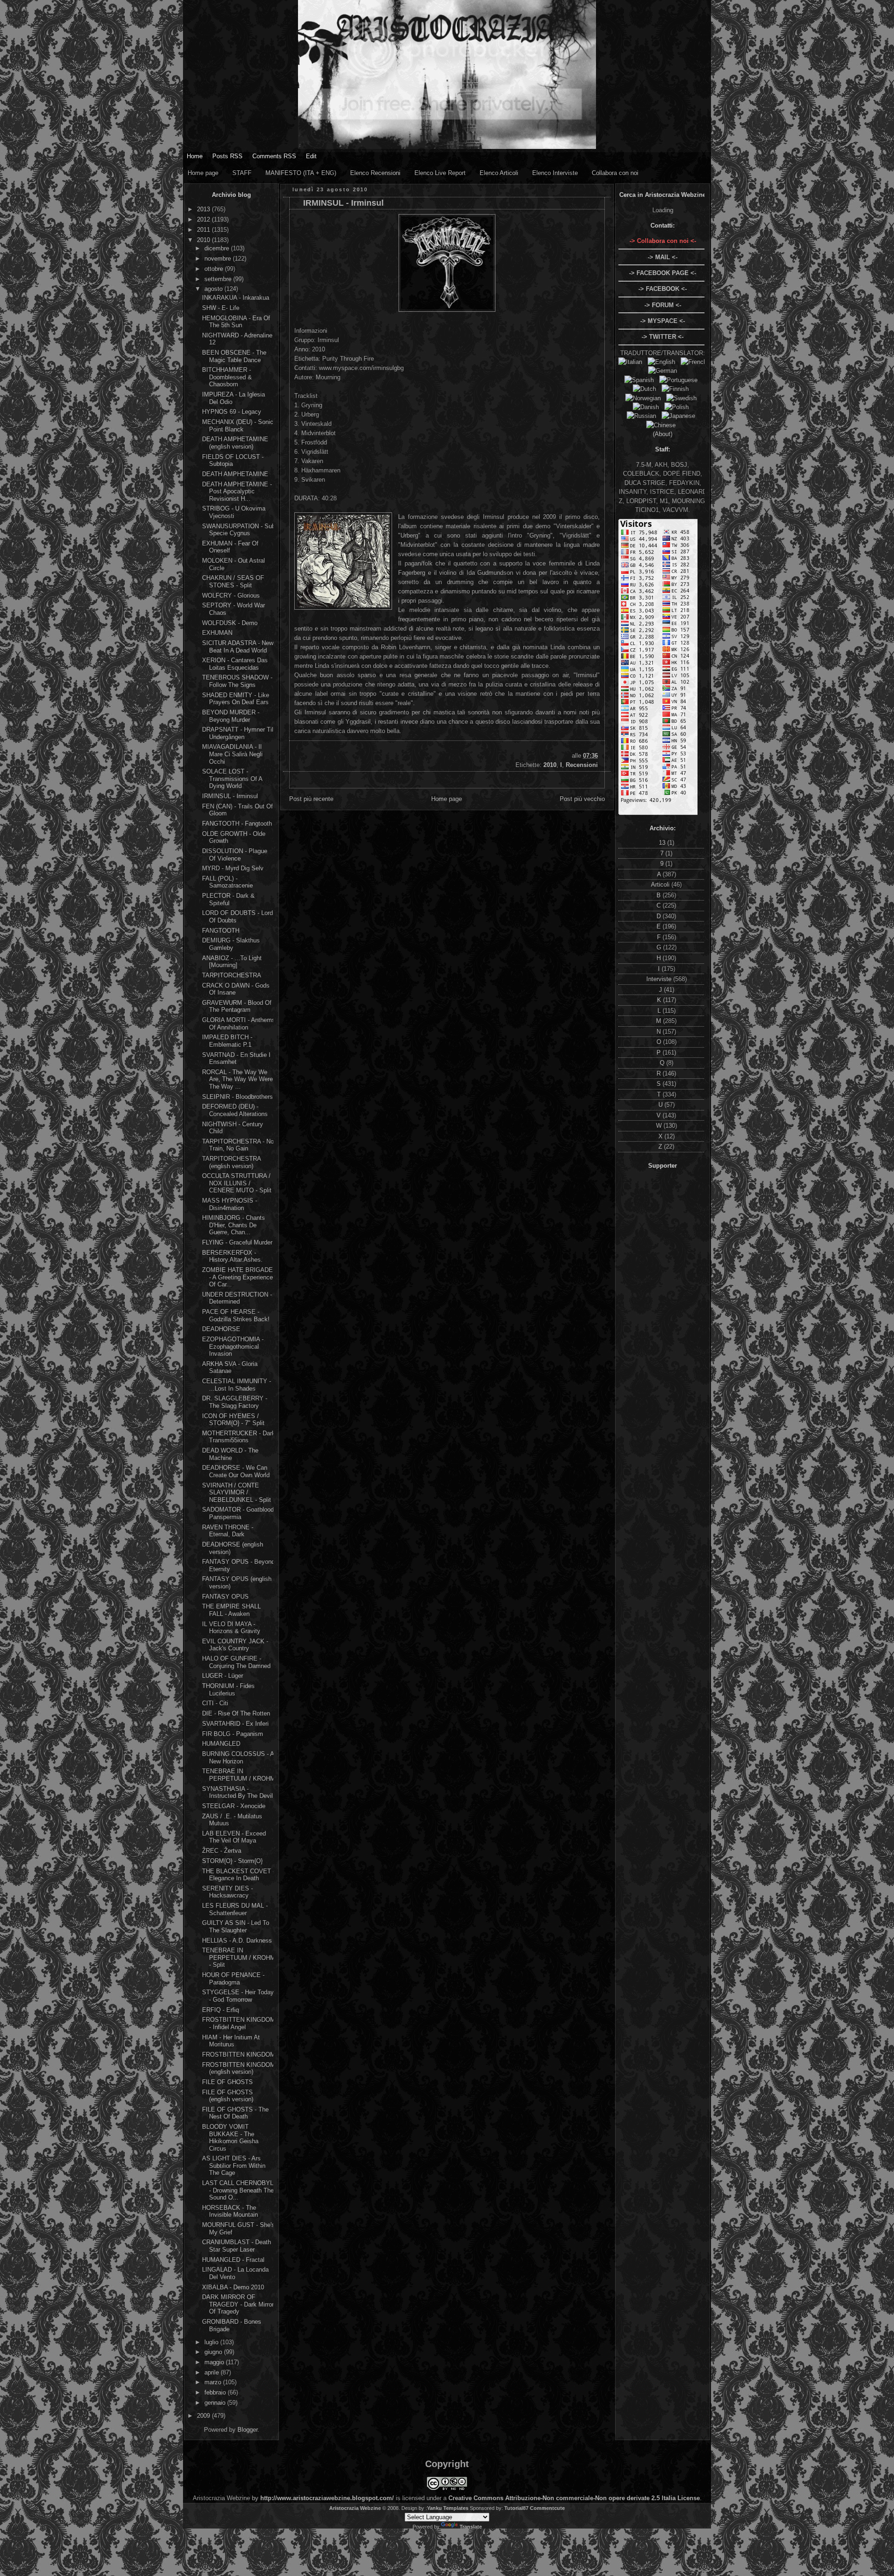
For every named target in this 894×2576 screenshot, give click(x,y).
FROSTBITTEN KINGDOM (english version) (239, 2068)
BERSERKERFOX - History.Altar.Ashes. (232, 1256)
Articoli (661, 884)
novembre (219, 259)
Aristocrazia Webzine (355, 2508)
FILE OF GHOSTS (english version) (228, 2096)
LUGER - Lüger (223, 1676)
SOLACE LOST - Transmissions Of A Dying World (232, 779)
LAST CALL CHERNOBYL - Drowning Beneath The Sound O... (238, 2190)
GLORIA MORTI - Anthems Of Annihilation (239, 1024)
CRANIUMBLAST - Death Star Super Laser (237, 2246)
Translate (471, 2527)
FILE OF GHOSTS (227, 2082)
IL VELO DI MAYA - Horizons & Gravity (231, 1628)
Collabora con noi (615, 173)
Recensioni (582, 765)
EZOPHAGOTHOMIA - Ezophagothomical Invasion (233, 1346)
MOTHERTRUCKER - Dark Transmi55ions (239, 1437)
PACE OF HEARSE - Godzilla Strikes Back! (236, 1315)
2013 (204, 209)
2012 (204, 219)
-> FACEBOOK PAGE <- (663, 273)
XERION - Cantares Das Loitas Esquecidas (235, 664)
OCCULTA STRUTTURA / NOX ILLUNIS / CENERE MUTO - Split (237, 1183)
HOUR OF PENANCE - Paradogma (233, 1979)
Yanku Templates (448, 2508)
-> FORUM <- (663, 305)
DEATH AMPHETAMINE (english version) (235, 443)
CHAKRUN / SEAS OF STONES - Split (233, 582)
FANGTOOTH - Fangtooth (237, 824)
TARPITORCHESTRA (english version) (231, 1162)
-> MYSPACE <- (663, 321)
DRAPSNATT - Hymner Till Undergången (238, 733)
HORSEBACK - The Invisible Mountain (230, 2211)
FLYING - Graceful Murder (237, 1242)
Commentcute (547, 2508)
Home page (203, 173)
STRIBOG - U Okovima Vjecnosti (234, 512)
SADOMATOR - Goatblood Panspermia (238, 1513)
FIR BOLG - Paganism (233, 1734)
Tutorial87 (516, 2508)
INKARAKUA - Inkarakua (236, 298)
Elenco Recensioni (375, 173)
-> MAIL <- (663, 257)
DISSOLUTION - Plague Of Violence (235, 855)
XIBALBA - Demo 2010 (233, 2287)
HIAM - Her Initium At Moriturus (231, 2041)
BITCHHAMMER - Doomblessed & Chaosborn (227, 377)
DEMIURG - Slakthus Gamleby (231, 944)
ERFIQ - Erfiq (220, 2010)
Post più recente (311, 799)
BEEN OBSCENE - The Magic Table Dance (234, 356)
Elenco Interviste (555, 173)
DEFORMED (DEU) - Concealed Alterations (235, 1110)
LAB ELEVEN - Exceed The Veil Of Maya (234, 1837)
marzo (214, 2382)
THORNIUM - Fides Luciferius (228, 1690)
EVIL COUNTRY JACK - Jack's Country (235, 1645)
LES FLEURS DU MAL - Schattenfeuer (235, 1909)
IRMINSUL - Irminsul (230, 796)
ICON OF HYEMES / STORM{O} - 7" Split (233, 1420)
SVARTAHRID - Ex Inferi (235, 1724)
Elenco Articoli (499, 173)
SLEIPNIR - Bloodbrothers (237, 1097)
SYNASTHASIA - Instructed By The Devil (237, 1792)
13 (663, 843)
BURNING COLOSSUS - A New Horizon (238, 1758)
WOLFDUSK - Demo (230, 623)
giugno (214, 2352)
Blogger (247, 2430)
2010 (204, 240)
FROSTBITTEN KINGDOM (239, 2055)
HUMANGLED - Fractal (233, 2260)
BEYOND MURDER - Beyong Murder (231, 716)
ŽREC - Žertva (222, 1851)
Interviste (660, 979)
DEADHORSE (221, 1329)
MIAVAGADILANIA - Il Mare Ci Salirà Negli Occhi (232, 754)
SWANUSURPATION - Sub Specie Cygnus (239, 530)
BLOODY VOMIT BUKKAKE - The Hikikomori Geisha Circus (230, 2138)
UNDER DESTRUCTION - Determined (237, 1298)
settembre (219, 279)
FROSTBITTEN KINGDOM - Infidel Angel (239, 2023)
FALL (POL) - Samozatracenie (227, 882)
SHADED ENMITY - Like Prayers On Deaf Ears (236, 699)
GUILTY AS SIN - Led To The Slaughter (236, 1927)
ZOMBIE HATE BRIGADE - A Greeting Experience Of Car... (237, 1277)
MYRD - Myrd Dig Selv (233, 868)
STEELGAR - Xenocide (234, 1806)
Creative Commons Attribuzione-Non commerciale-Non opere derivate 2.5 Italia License (574, 2498)
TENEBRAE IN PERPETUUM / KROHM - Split (239, 1957)
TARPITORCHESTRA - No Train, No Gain (238, 1145)
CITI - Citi (215, 1703)
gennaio (216, 2403)
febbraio (216, 2392)
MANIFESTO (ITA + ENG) (301, 173)
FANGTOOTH (221, 931)
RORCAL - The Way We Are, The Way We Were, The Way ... (238, 1079)
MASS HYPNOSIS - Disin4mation (230, 1204)
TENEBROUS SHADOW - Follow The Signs (237, 681)
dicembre (218, 248)
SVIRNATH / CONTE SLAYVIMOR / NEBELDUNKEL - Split (237, 1493)
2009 (204, 2416)
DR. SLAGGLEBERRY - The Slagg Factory (235, 1402)
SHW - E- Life (221, 308)
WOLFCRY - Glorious (231, 595)
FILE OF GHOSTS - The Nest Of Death (235, 2113)
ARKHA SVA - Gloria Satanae (230, 1368)
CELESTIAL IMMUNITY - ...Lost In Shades (237, 1385)
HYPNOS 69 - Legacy (232, 412)
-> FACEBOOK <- (663, 289)
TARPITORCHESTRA (232, 975)
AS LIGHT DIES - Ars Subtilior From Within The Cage (234, 2166)
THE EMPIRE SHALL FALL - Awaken (231, 1610)
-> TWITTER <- (663, 337)
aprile (213, 2372)
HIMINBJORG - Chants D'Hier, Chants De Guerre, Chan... (234, 1225)
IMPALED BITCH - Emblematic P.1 (227, 1041)
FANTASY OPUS (225, 1597)
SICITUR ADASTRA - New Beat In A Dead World (238, 647)
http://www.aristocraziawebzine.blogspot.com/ (327, 2498)
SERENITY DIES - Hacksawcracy (227, 1892)
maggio (215, 2362)
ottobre (215, 269)
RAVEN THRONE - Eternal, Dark (228, 1531)
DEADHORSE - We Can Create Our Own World (236, 1471)
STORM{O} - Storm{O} (232, 1861)
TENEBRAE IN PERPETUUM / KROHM (239, 1775)
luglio (212, 2342)
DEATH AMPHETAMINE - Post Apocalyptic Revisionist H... (237, 491)
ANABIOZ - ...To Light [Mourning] (232, 962)
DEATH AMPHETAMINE (235, 474)
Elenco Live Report (440, 173)
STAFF (242, 173)
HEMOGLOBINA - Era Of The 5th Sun (236, 322)
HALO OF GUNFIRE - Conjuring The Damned (236, 1662)
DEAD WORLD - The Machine (230, 1454)
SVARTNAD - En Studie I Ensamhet (236, 1059)
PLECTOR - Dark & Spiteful (228, 899)
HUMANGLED (221, 1744)
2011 (204, 230)
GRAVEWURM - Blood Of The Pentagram (237, 1006)
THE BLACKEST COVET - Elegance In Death (238, 1875)
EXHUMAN (217, 633)
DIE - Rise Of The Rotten (236, 1713)
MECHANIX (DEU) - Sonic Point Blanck (238, 426)
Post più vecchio (582, 799)
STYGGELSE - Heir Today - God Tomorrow (238, 1996)
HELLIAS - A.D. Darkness (237, 1940)
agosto (214, 289)
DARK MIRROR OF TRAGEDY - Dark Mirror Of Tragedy (238, 2304)
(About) (663, 434)
